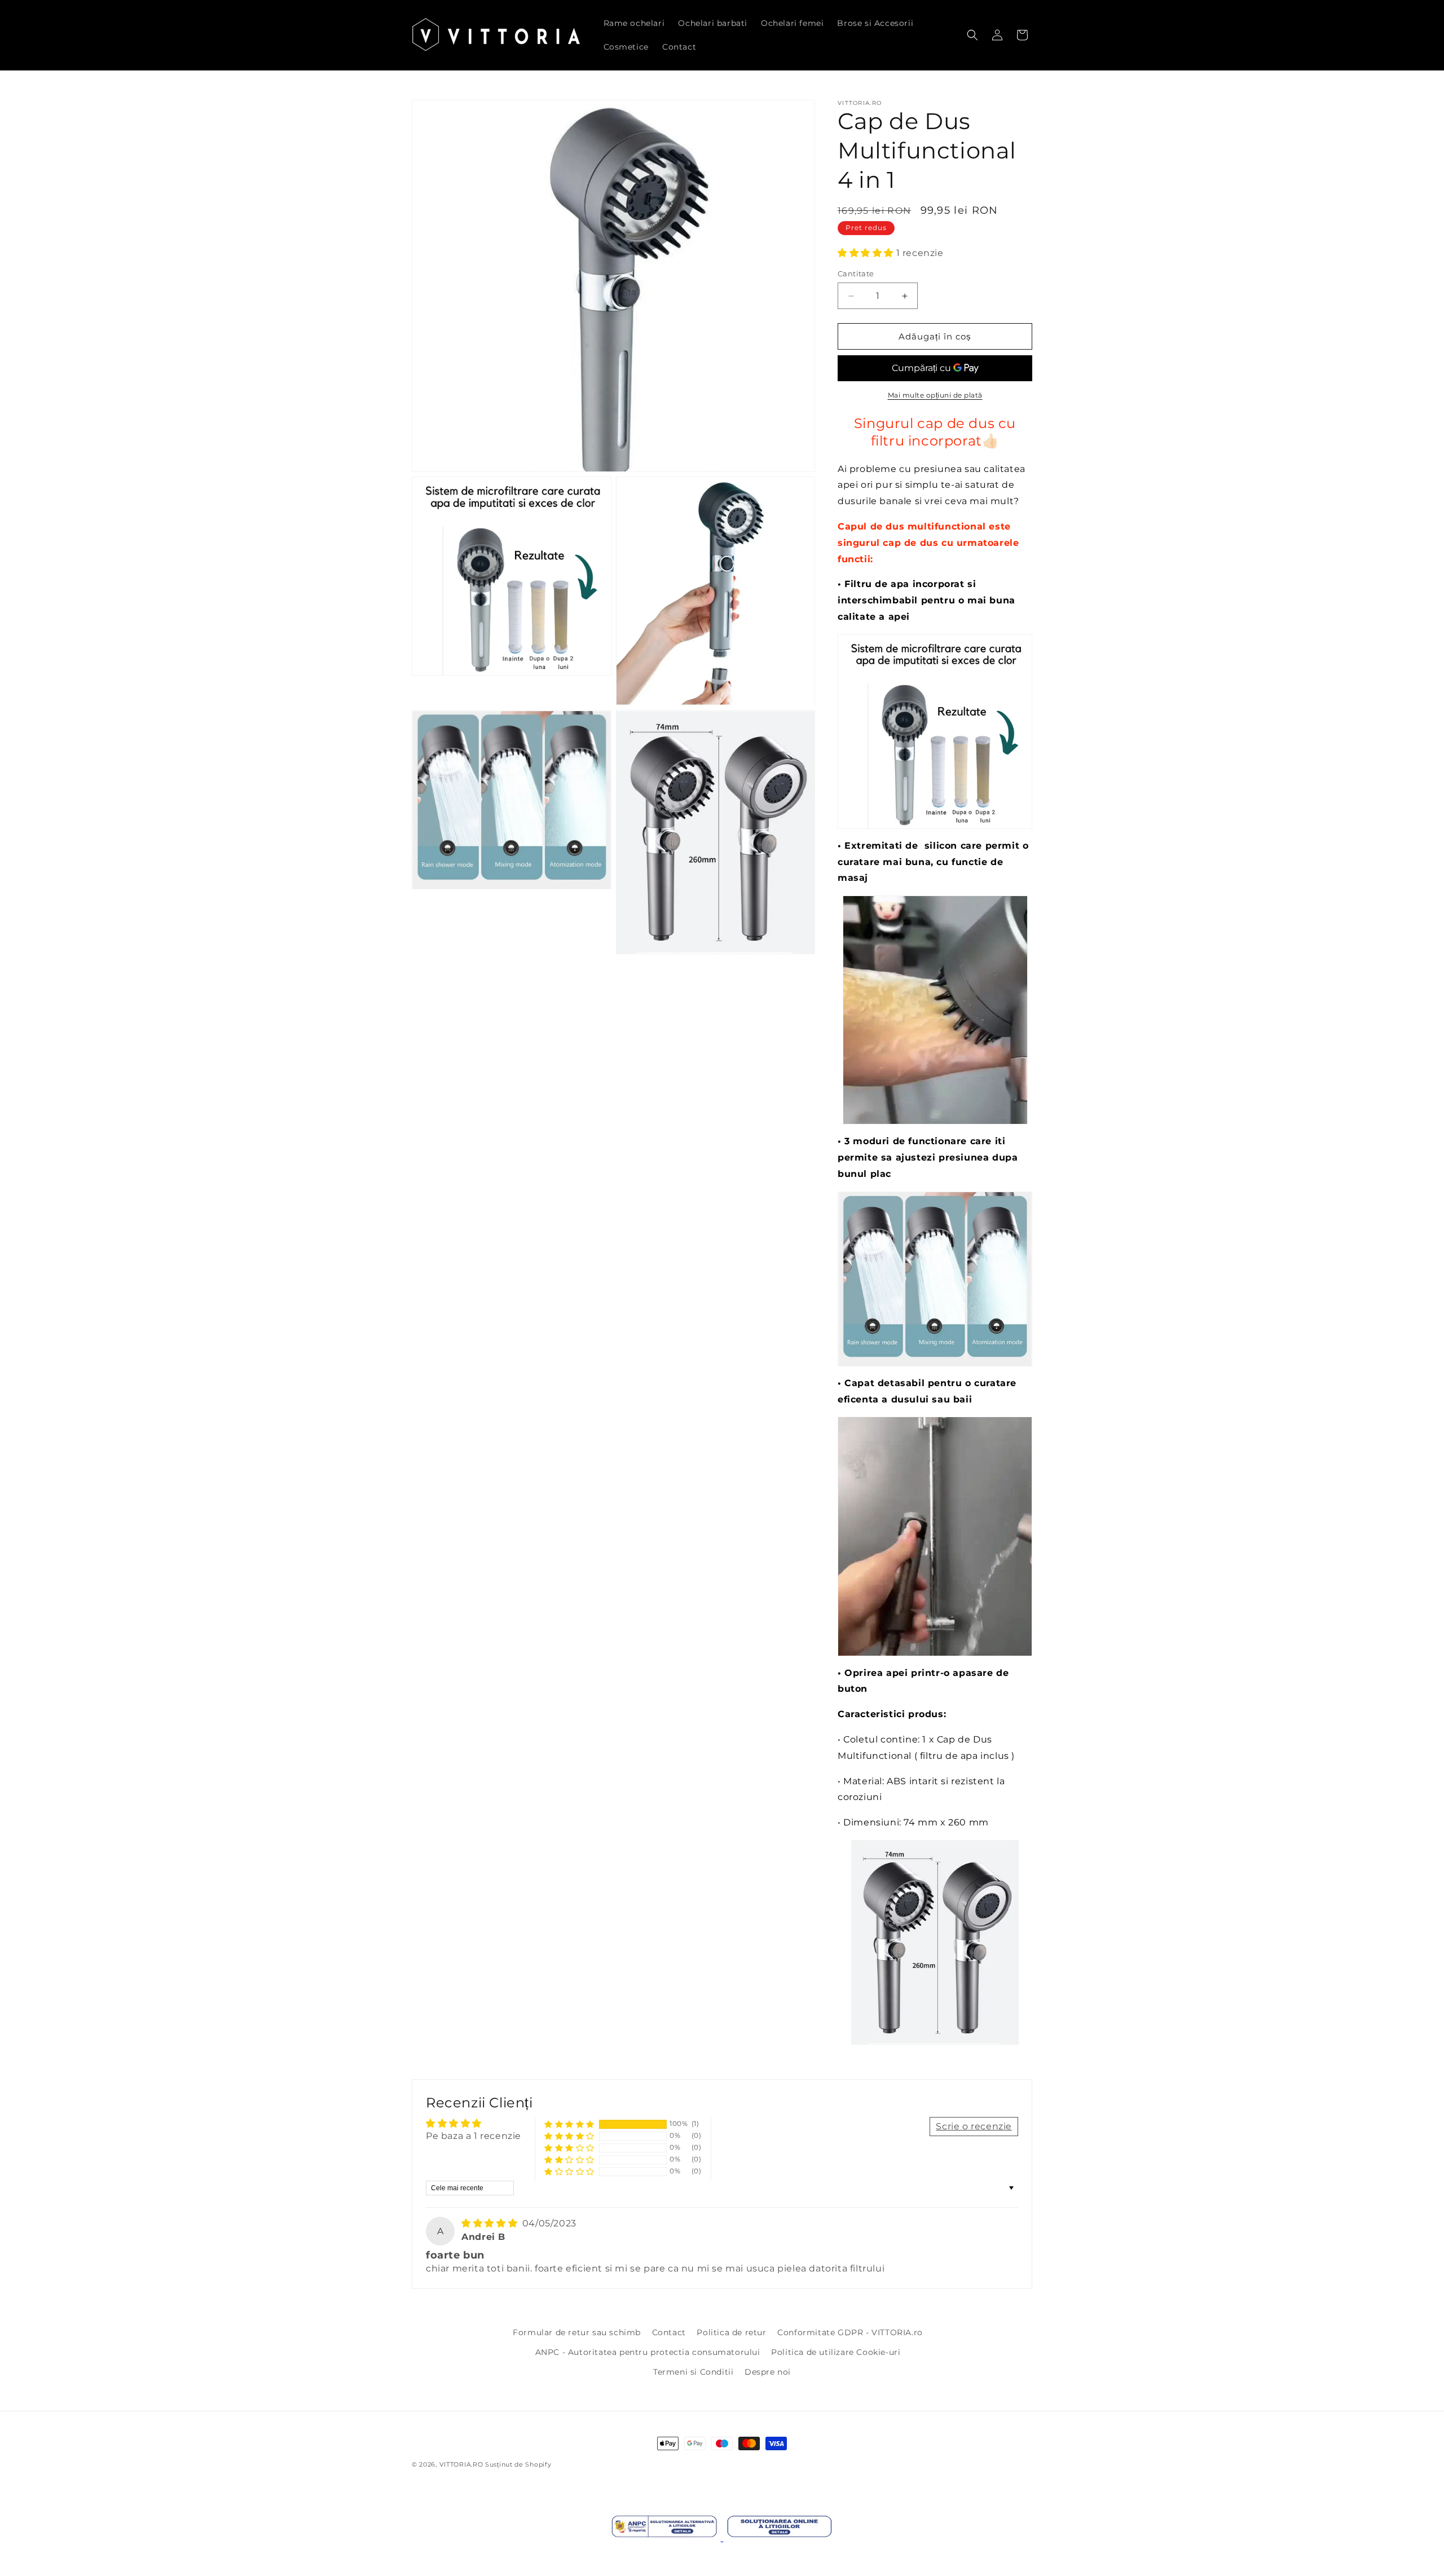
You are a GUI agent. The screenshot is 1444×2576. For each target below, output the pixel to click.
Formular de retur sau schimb (577, 2332)
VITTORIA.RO (461, 2464)
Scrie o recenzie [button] (974, 2126)
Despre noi (768, 2372)
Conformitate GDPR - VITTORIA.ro (850, 2332)
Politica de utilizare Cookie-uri (836, 2352)
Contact (669, 2332)
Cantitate (856, 274)
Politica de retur (731, 2332)
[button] (972, 35)
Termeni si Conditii (693, 2372)
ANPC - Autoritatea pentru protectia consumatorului (648, 2352)
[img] (491, 2223)
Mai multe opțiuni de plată (935, 395)
